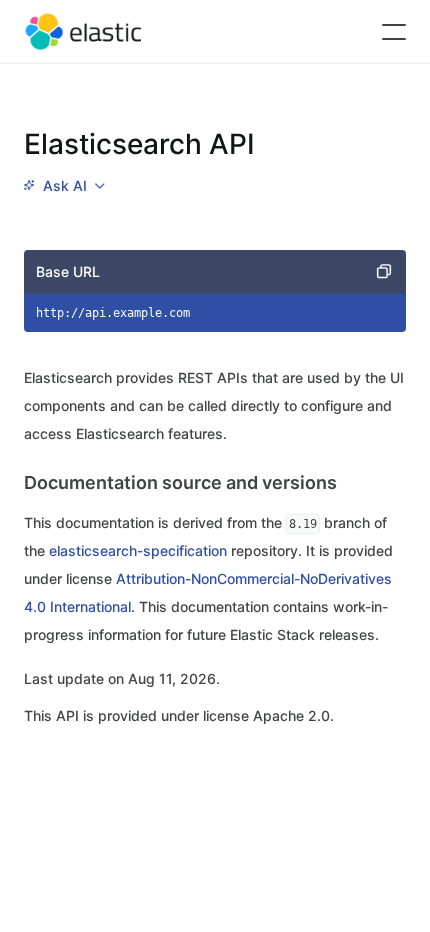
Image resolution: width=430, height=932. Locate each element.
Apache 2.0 (291, 715)
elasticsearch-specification (138, 550)
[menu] (64, 186)
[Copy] (384, 272)
